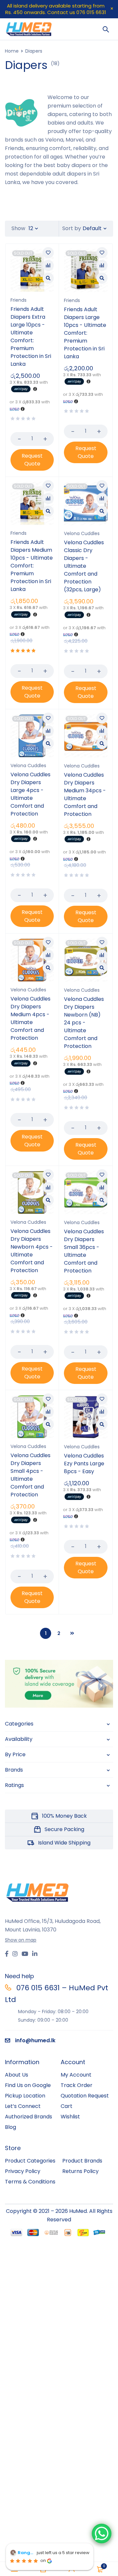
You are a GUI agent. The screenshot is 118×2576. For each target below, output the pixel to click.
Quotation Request (85, 2096)
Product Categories (30, 2161)
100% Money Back (64, 1816)
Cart (67, 2106)
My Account (76, 2075)
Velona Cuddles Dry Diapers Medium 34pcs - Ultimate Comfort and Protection (85, 794)
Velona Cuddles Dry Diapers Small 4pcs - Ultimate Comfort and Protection (30, 1475)
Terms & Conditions (30, 2182)
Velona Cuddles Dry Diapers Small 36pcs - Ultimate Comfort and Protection (84, 1251)
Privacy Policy (23, 2171)
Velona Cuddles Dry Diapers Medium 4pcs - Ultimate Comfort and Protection (30, 1018)
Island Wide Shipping (64, 1843)
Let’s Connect (23, 2106)
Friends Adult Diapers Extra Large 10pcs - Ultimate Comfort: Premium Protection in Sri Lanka (31, 337)
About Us (17, 2075)
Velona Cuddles (82, 533)
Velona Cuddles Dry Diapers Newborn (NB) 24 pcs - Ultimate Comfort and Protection (84, 1023)
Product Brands (82, 2161)
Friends (19, 300)
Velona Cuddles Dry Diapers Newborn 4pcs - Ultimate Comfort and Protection (32, 1251)
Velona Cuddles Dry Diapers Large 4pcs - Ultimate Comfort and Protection (30, 794)
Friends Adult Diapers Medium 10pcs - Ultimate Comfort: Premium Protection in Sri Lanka (32, 566)
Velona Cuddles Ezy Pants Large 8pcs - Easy (84, 1464)
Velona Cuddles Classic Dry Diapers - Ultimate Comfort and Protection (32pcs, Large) (84, 566)
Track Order (77, 2085)
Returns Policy (80, 2171)
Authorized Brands (29, 2117)
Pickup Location (25, 2096)
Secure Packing (64, 1829)
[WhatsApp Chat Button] (102, 2534)
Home (12, 51)
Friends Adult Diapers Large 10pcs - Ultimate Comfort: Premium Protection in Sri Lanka (85, 333)
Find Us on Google (28, 2085)
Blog (10, 2127)
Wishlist (70, 2117)
